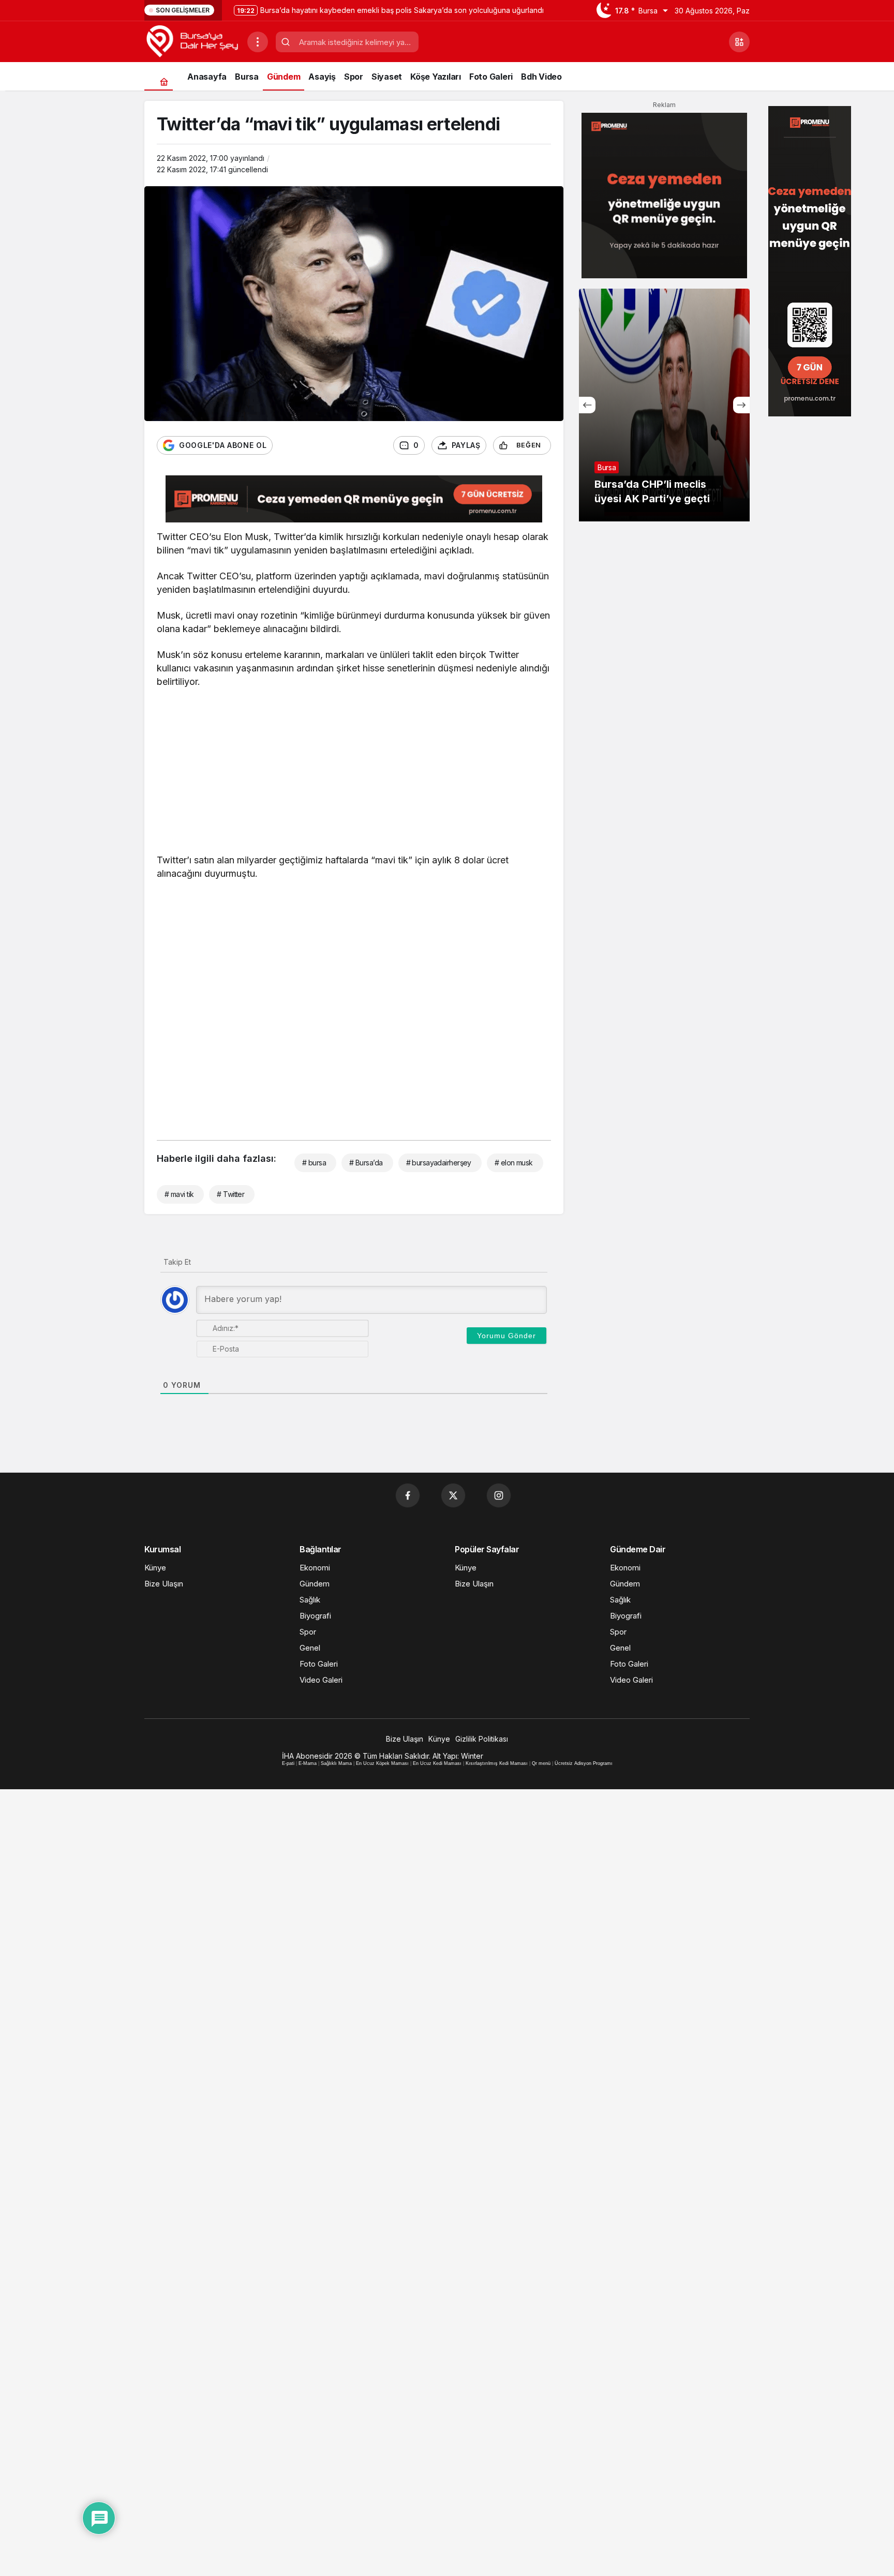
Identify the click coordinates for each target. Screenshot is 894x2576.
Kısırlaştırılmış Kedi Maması (497, 1763)
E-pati (288, 1763)
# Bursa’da (366, 1163)
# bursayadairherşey (439, 1163)
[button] (739, 42)
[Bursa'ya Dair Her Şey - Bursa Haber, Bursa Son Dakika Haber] (192, 41)
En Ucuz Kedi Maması (437, 1763)
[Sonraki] (741, 405)
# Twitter (230, 1194)
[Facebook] (408, 1495)
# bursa (314, 1163)
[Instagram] (499, 1495)
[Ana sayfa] (164, 81)
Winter (472, 1756)
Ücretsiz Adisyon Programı (584, 1763)
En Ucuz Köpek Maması (382, 1763)
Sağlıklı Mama (336, 1763)
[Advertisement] (354, 773)
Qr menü (541, 1763)
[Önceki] (587, 405)
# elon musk (514, 1163)
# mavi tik (179, 1194)
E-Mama (308, 1763)
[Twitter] (453, 1495)
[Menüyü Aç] (258, 42)
